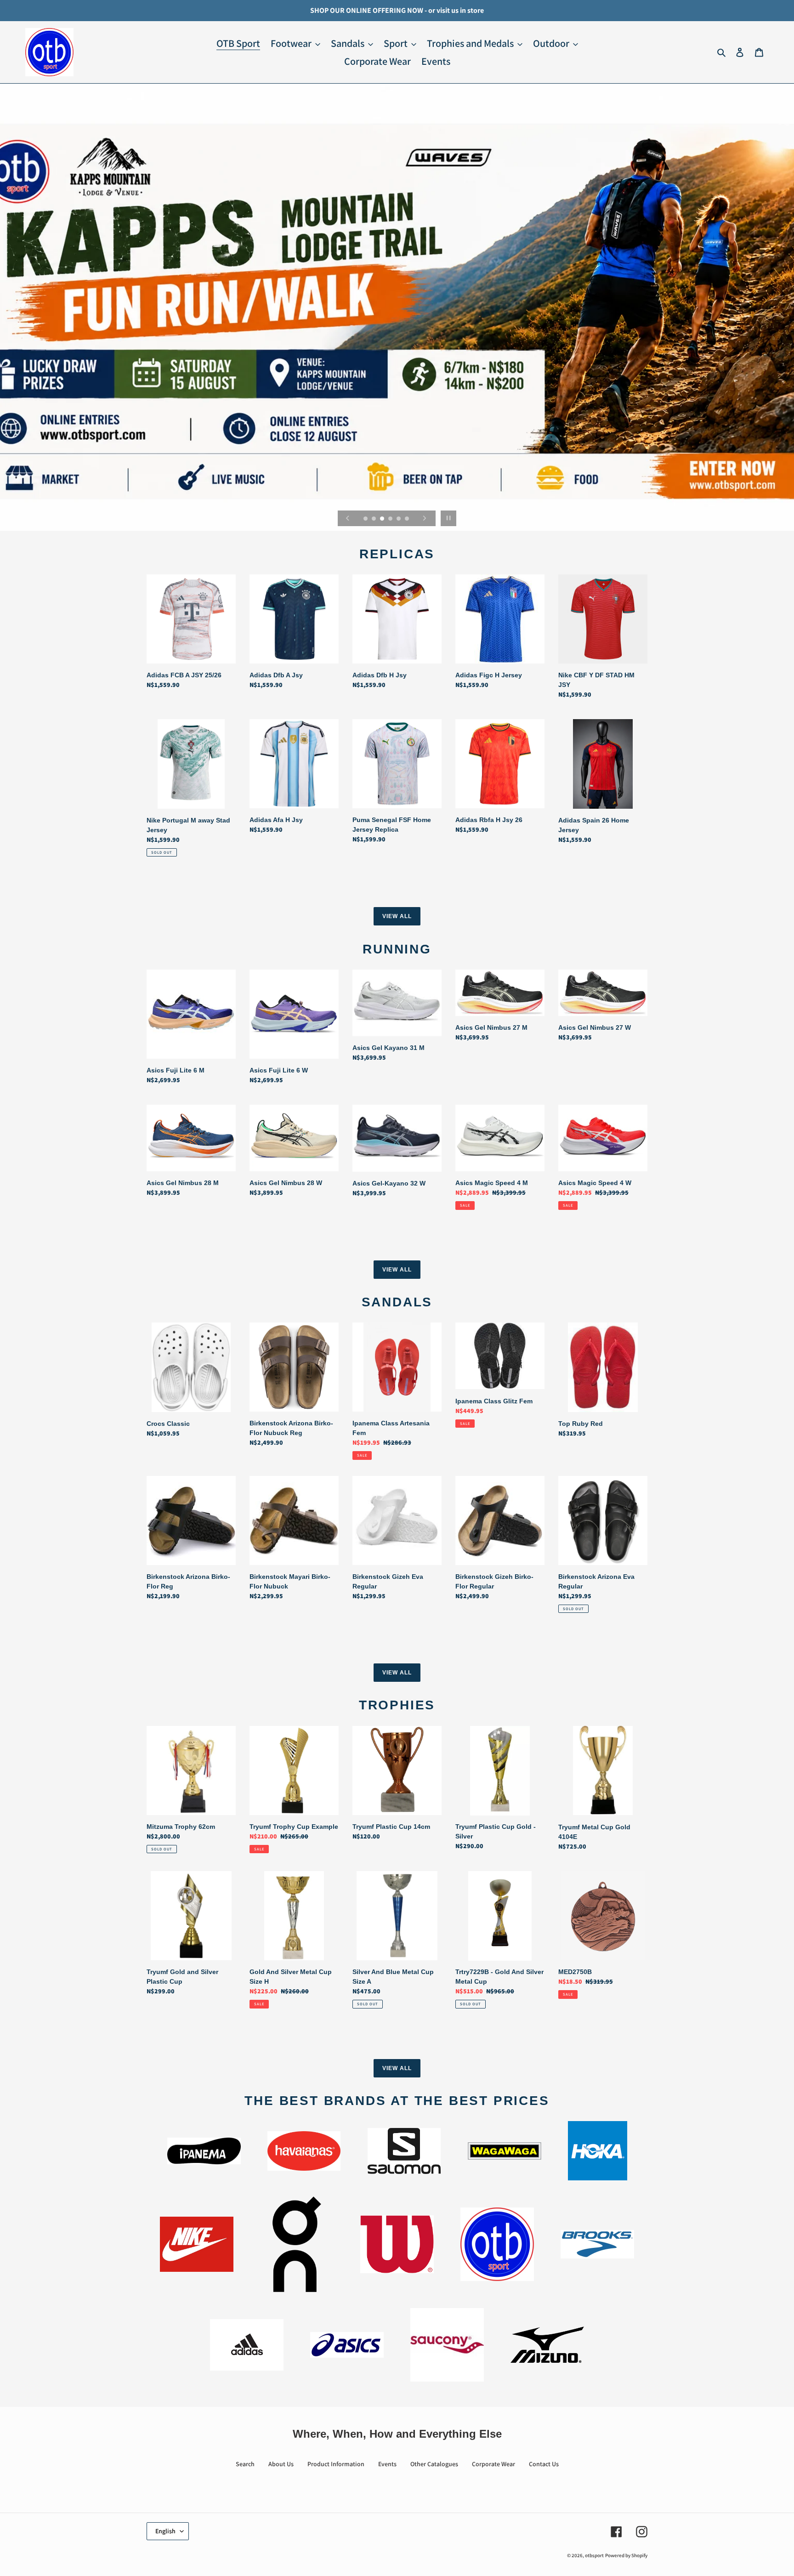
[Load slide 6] (408, 519)
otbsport (594, 2555)
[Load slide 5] (399, 519)
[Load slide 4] (391, 519)
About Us (281, 2464)
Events (387, 2464)
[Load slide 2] (374, 519)
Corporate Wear (493, 2464)
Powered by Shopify (626, 2555)
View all (397, 916)
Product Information (336, 2464)
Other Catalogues (434, 2464)
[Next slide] (425, 518)
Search (245, 2464)
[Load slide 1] (366, 519)
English (165, 2531)
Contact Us (544, 2464)
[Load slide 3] (383, 519)
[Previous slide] (348, 518)
